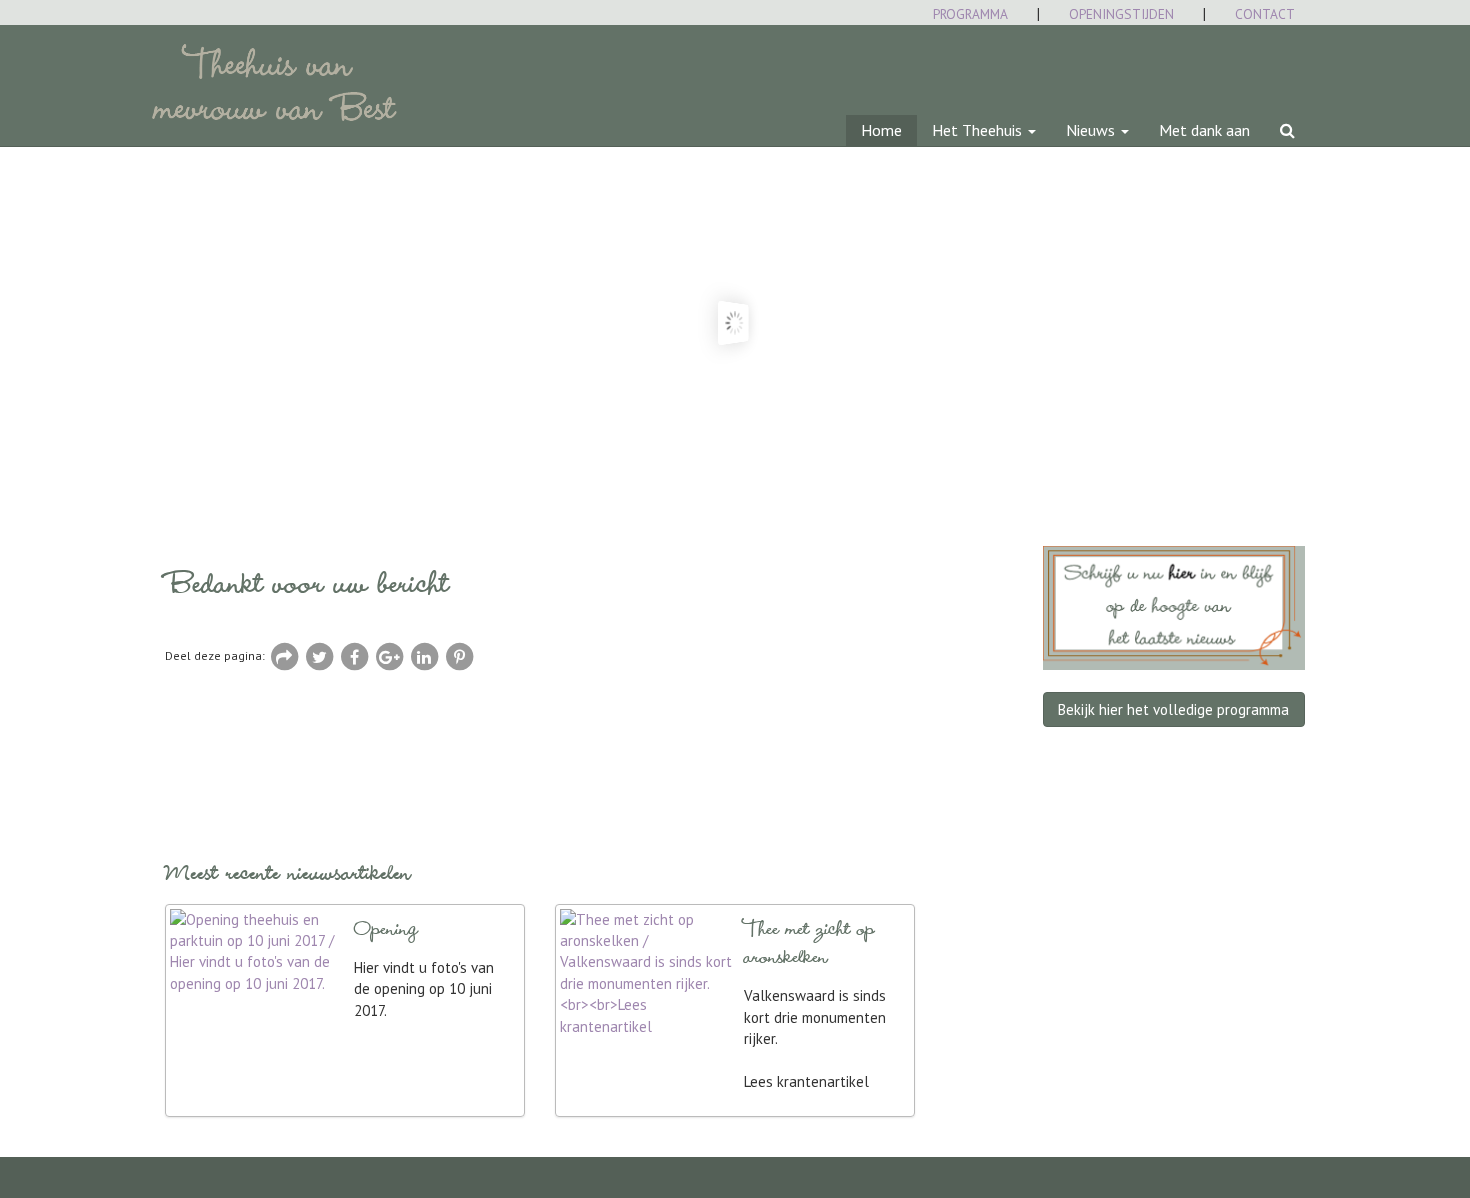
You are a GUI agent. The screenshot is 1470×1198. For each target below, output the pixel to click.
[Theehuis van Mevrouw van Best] (165, 50)
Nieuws (1092, 130)
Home (881, 130)
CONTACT (1265, 14)
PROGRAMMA (970, 14)
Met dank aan (1204, 130)
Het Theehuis (979, 130)
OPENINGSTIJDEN (1121, 14)
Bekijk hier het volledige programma (1173, 709)
